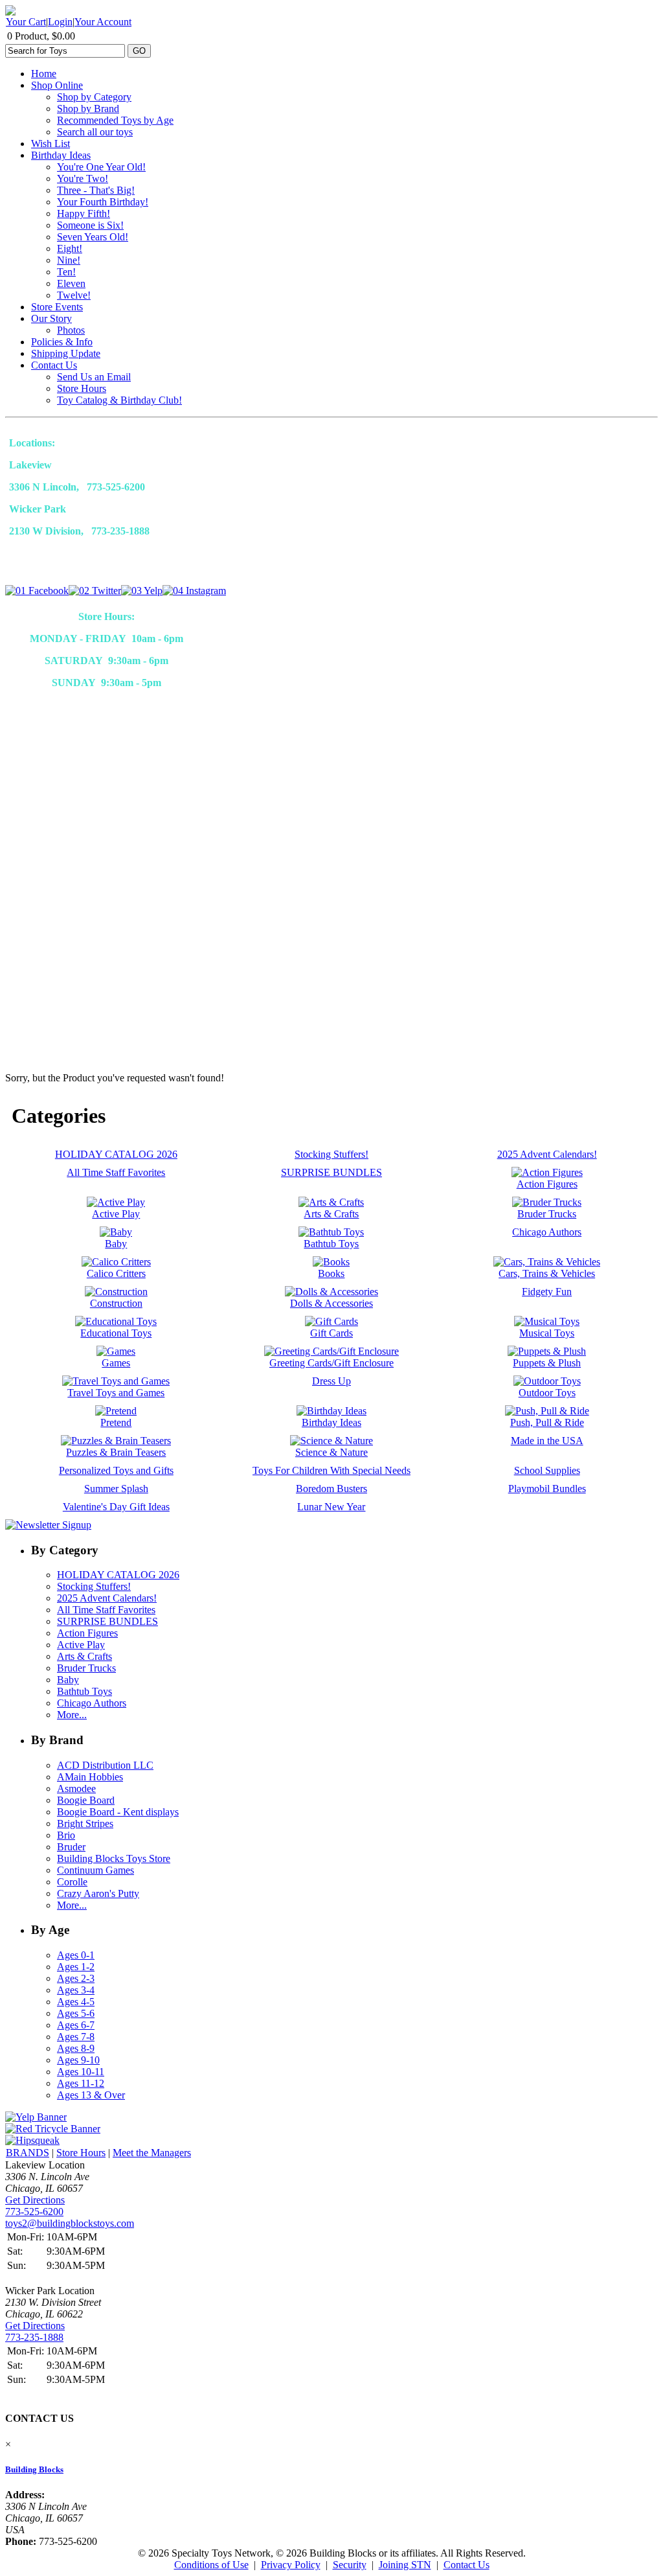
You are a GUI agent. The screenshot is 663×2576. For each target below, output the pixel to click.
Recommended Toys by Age (115, 120)
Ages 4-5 (76, 2002)
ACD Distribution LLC (105, 1765)
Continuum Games (96, 1870)
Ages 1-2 (76, 1967)
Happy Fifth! (84, 213)
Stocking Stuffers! (94, 1586)
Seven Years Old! (93, 237)
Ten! (66, 272)
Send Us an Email (94, 377)
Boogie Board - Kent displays (118, 1812)
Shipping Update (66, 353)
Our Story (51, 318)
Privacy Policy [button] (291, 2565)
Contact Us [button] (466, 2565)
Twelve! (74, 295)
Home (44, 74)
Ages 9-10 (78, 2060)
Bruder (71, 1847)
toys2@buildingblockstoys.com (70, 2223)
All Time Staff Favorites (106, 1610)
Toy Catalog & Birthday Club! (119, 400)
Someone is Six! (90, 225)
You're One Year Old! (101, 167)
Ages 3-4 (76, 1990)
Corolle (72, 1882)
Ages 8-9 (76, 2048)
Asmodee (76, 1788)
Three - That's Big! (96, 190)
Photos (71, 330)
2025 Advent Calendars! (107, 1598)
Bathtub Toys (84, 1691)
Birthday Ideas (61, 155)
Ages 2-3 (76, 1978)
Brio (66, 1835)
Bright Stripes (85, 1823)
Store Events (57, 307)
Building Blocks (34, 2469)
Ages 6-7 (76, 2025)
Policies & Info (62, 342)
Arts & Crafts (84, 1656)
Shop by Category (94, 97)
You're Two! (83, 178)
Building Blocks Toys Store (114, 1858)
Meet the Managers (152, 2153)
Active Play (81, 1645)
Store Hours (82, 388)
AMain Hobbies (90, 1777)
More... (72, 1715)
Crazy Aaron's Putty (98, 1893)
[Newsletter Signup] (48, 1525)
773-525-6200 (34, 2212)
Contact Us (54, 365)
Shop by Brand (88, 109)
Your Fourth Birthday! (103, 202)
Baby (68, 1680)
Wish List (51, 144)
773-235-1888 (34, 2337)
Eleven (71, 283)
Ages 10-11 (81, 2072)
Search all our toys (95, 132)
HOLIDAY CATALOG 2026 (118, 1575)
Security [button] (350, 2565)
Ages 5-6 (76, 2013)
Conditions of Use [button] (211, 2565)
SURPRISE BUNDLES (107, 1621)
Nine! (69, 260)
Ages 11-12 (81, 2083)
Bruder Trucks (86, 1668)
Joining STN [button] (405, 2565)
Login (60, 22)
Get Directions (35, 2200)
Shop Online (57, 85)
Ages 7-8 (76, 2037)
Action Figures (87, 1633)
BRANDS (28, 2153)
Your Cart (26, 22)
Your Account (103, 22)
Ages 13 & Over (91, 2095)
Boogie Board (86, 1800)
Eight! (70, 248)
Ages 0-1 (76, 1955)
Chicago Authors (92, 1703)
